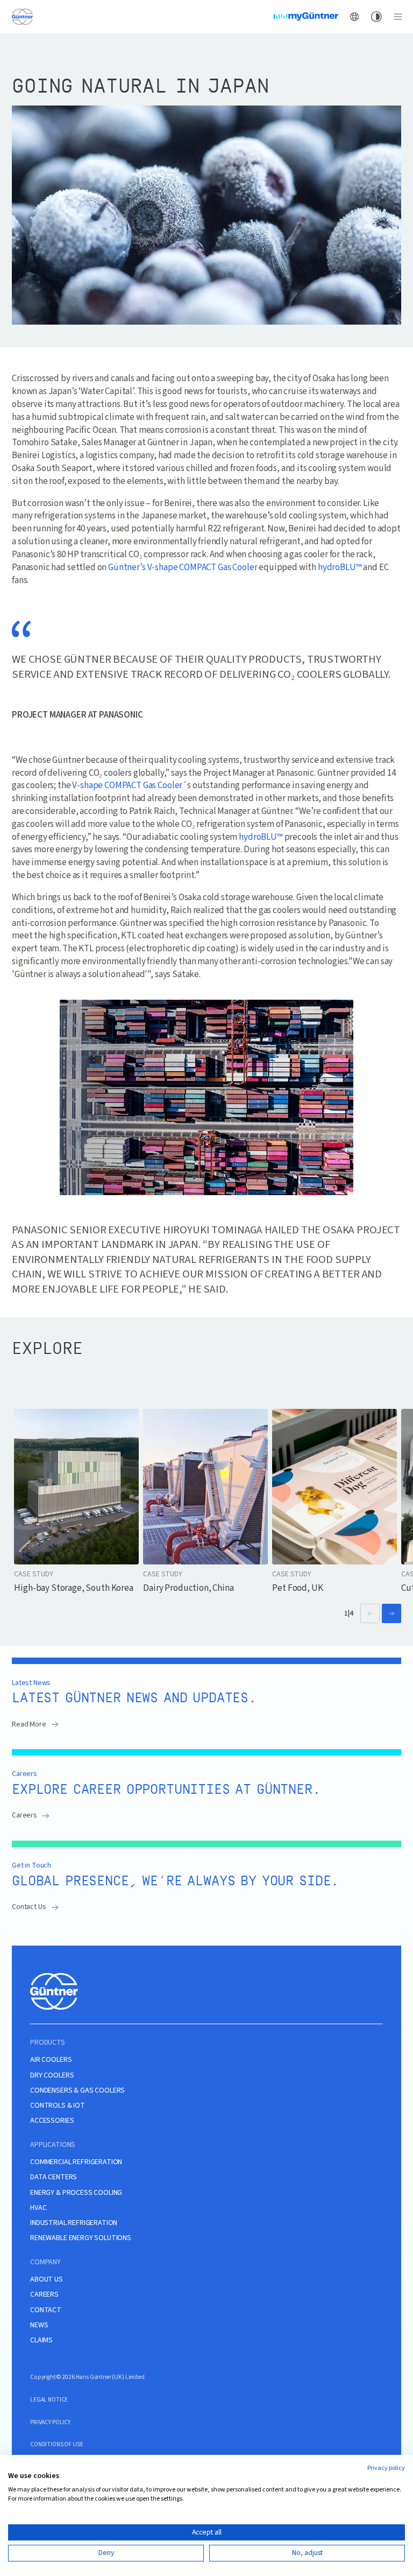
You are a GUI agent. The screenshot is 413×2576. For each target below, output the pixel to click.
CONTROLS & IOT (58, 2106)
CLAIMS (41, 2340)
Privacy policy (386, 2468)
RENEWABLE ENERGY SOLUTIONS (81, 2238)
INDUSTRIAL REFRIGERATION (74, 2223)
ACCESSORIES (52, 2121)
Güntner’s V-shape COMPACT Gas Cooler (183, 568)
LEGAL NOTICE (49, 2400)
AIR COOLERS (51, 2060)
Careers (24, 1815)
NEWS (39, 2325)
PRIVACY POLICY (50, 2422)
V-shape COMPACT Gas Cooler (127, 786)
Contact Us (29, 1907)
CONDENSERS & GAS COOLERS (77, 2091)
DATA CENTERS (54, 2177)
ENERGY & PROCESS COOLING (76, 2193)
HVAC (38, 2208)
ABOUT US (47, 2280)
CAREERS (44, 2295)
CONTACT (46, 2310)
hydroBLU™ (340, 568)
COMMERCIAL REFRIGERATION (76, 2162)
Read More (29, 1724)
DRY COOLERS (52, 2076)
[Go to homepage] (23, 16)
